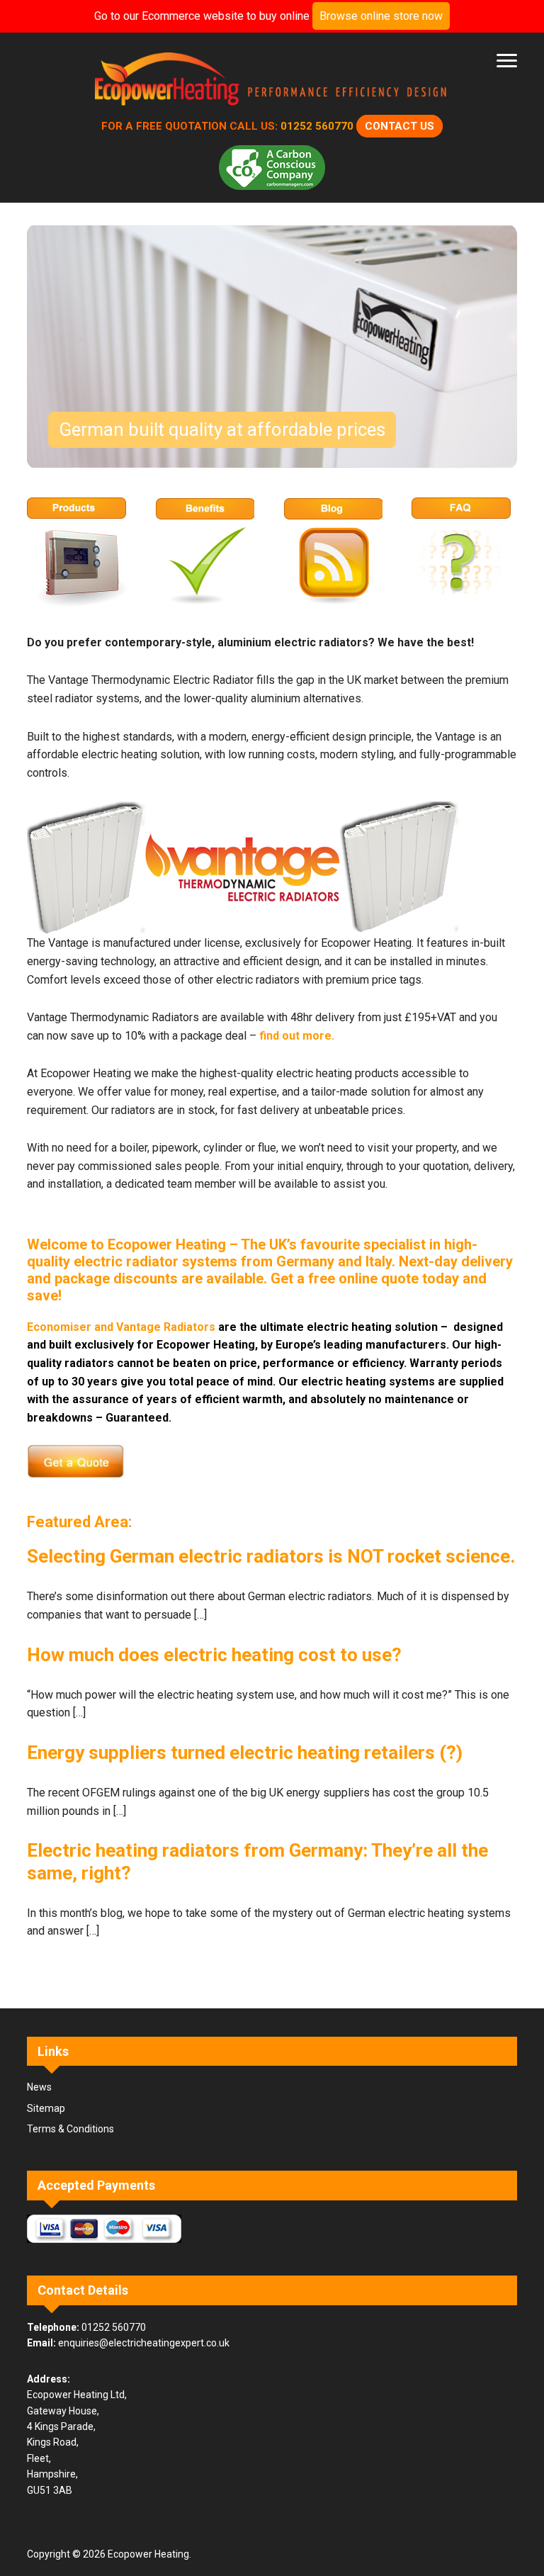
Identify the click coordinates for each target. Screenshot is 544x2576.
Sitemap (46, 2108)
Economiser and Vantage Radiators (121, 1327)
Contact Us (399, 126)
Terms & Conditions (70, 2129)
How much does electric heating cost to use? (214, 1655)
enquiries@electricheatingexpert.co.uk (144, 2343)
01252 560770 (317, 126)
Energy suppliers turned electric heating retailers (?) (245, 1753)
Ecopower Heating (272, 82)
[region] (272, 347)
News (39, 2087)
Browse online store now (381, 16)
